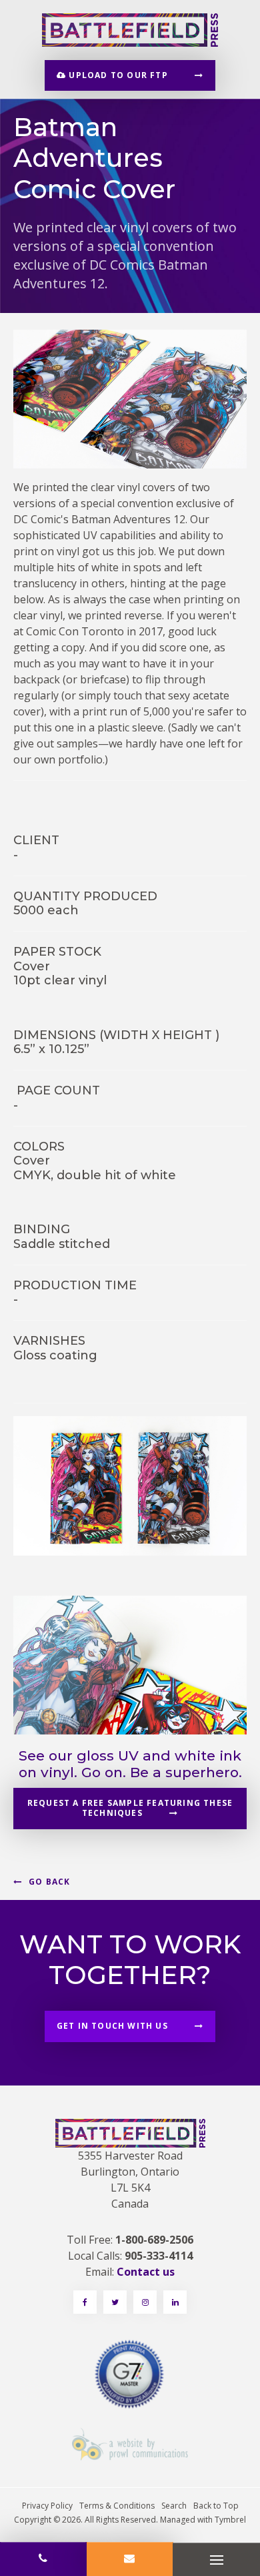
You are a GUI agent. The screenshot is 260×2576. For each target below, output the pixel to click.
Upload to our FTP (117, 75)
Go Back (49, 1882)
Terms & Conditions (117, 2506)
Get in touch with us (112, 2026)
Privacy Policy (47, 2506)
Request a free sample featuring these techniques (130, 1808)
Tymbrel (230, 2520)
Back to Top (216, 2506)
